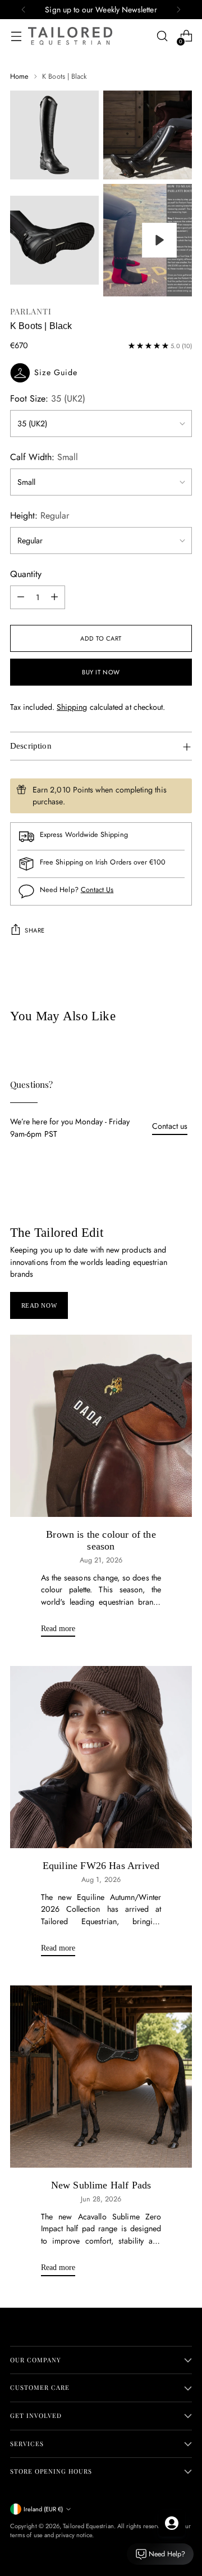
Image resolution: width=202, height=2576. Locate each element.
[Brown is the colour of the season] (101, 1426)
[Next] (178, 10)
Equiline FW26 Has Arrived (101, 1866)
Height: (40, 515)
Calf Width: (44, 457)
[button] (101, 373)
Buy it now (101, 672)
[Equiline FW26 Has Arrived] (101, 1757)
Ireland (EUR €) (43, 2509)
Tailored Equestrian (88, 2526)
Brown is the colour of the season (101, 1541)
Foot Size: (48, 398)
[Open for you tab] (172, 2523)
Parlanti (31, 311)
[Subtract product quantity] (21, 597)
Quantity (26, 574)
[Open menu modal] (16, 36)
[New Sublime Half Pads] (101, 2077)
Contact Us (97, 890)
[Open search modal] (162, 36)
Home (19, 76)
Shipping (72, 707)
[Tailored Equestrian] (70, 36)
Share (35, 930)
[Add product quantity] (54, 597)
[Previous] (24, 10)
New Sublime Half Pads (101, 2185)
